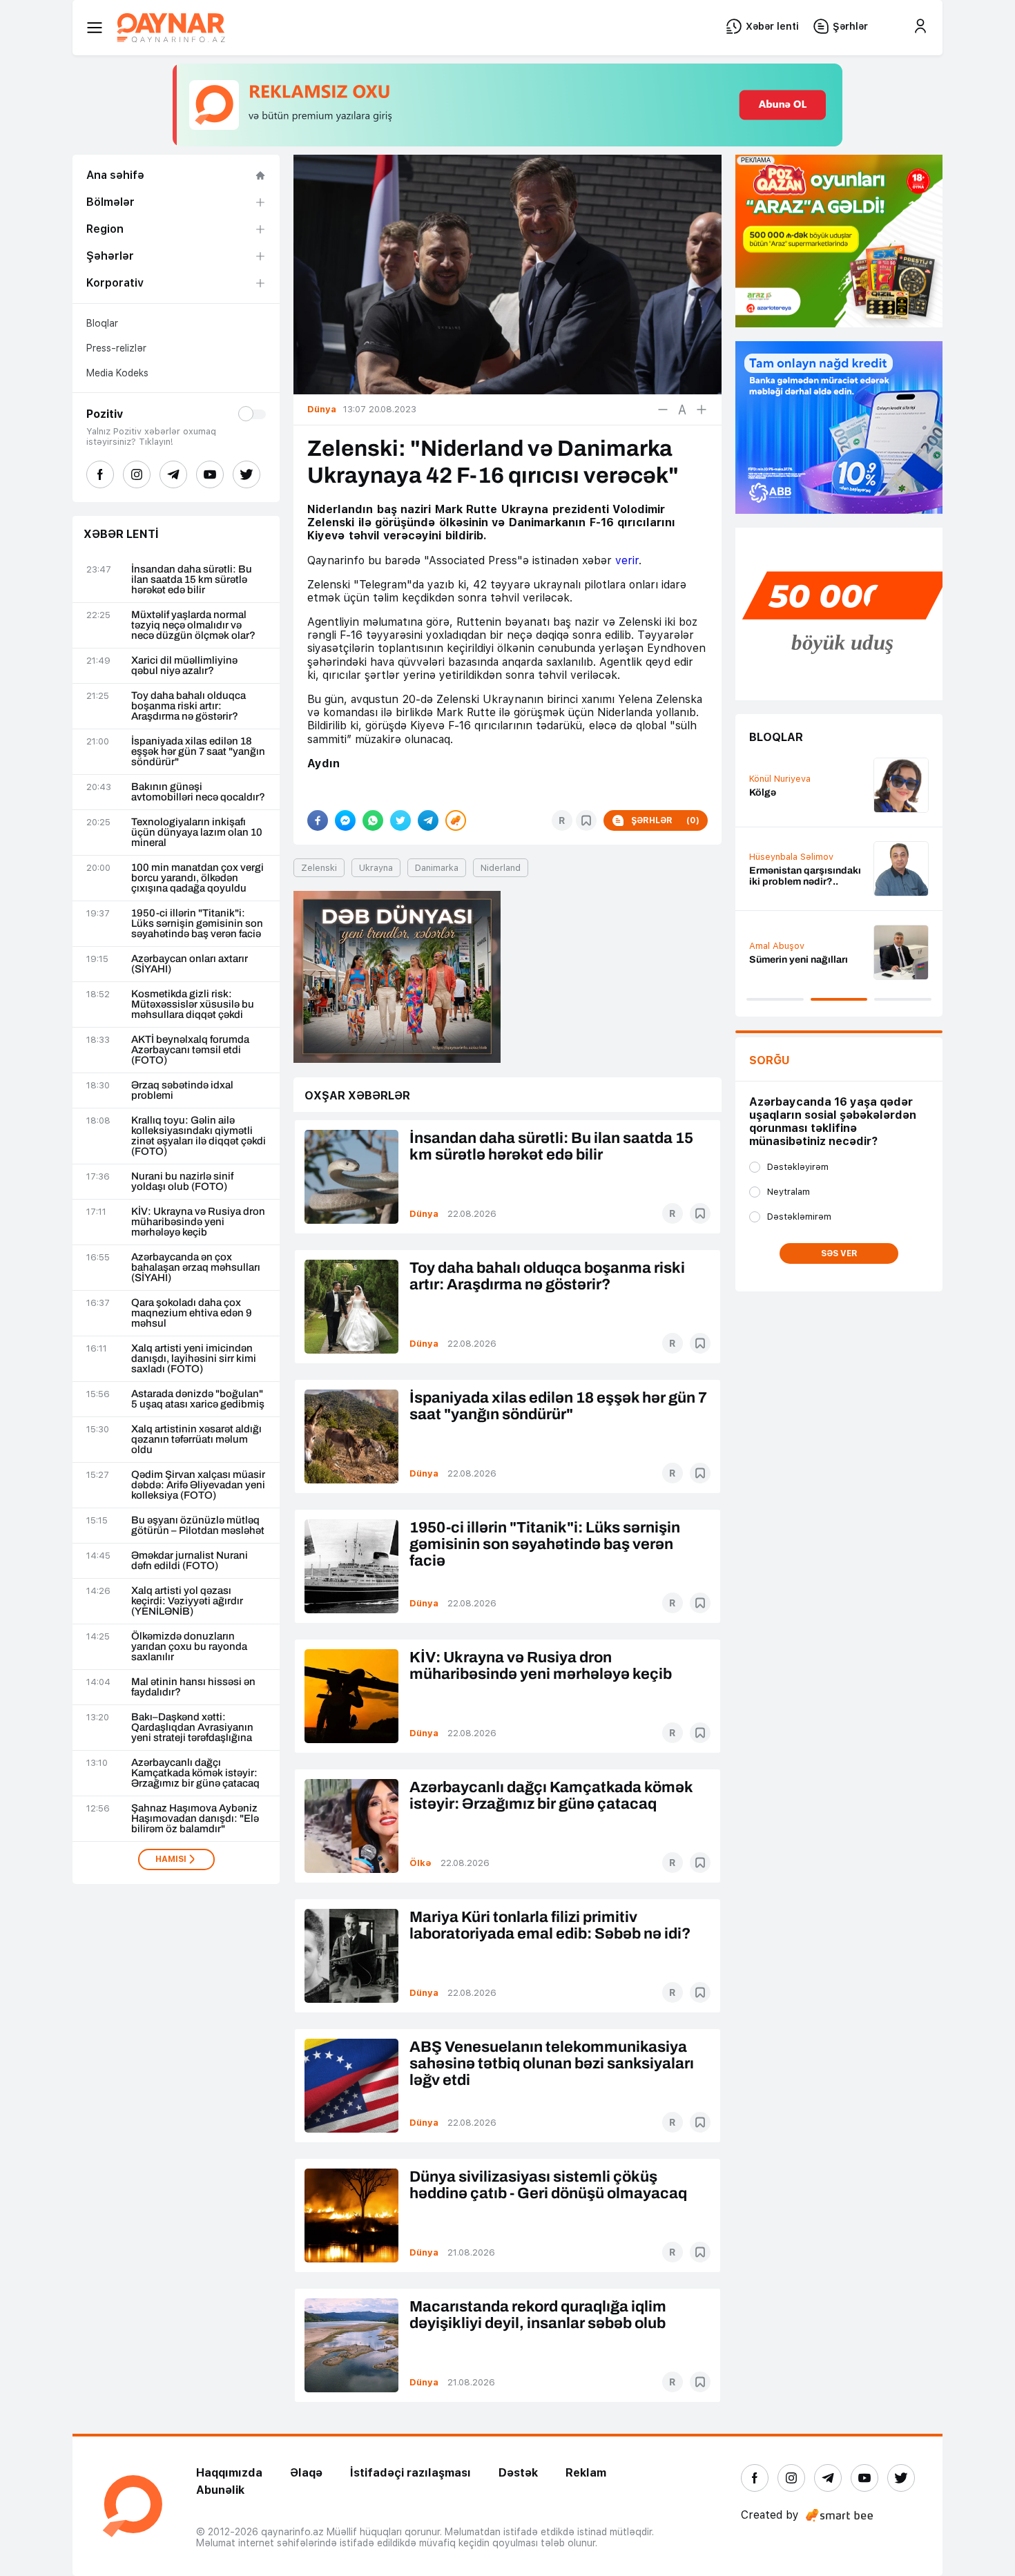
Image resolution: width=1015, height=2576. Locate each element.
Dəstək (518, 2473)
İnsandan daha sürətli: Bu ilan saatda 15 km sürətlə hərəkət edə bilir (192, 580)
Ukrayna (376, 868)
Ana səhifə (115, 175)
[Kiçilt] (663, 410)
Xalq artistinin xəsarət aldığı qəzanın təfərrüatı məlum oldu (196, 1440)
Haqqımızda (229, 2473)
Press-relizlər (116, 348)
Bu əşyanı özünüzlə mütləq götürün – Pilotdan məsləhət (198, 1526)
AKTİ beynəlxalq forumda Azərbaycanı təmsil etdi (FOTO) (190, 1050)
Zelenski (319, 868)
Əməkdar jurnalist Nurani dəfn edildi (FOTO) (190, 1561)
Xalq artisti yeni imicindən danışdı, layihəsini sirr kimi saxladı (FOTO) (194, 1359)
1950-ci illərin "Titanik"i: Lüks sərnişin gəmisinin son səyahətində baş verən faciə (197, 924)
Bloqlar (102, 323)
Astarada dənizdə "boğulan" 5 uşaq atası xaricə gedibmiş (198, 1399)
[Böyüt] (702, 410)
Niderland (501, 868)
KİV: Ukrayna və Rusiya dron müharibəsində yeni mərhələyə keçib (198, 1222)
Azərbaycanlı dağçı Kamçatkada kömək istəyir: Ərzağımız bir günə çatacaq (195, 1773)
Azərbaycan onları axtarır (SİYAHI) (190, 964)
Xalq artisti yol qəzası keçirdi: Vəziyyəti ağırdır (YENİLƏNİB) (187, 1601)
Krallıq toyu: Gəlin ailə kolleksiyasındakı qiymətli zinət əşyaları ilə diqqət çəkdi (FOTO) (199, 1136)
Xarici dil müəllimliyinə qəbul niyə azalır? (184, 666)
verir (627, 560)
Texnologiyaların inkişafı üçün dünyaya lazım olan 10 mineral (197, 833)
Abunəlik (220, 2490)
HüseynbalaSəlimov (791, 857)
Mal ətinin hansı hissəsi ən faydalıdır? (193, 1687)
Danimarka (437, 868)
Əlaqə (306, 2473)
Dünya (424, 1214)
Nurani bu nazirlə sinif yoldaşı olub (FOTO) (182, 1182)
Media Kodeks (117, 373)
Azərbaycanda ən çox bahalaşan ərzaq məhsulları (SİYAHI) (196, 1268)
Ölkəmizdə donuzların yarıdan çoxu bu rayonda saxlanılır (189, 1647)
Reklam (586, 2473)
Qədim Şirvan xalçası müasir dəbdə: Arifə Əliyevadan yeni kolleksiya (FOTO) (198, 1485)
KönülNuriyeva (780, 779)
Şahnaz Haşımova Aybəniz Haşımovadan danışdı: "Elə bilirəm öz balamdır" (195, 1819)
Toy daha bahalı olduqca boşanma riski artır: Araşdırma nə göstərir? (188, 706)
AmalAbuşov (777, 946)
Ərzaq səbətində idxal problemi (182, 1090)
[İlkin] (682, 410)
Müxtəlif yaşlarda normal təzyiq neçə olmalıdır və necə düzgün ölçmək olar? (193, 625)
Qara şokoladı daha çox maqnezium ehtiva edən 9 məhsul (192, 1313)
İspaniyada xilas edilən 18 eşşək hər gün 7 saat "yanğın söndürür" (198, 752)
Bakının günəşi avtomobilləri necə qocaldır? (198, 792)
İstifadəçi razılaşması (410, 2473)
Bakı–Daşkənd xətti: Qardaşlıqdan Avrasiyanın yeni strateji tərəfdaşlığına (192, 1728)
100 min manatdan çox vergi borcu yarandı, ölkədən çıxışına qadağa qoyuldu (197, 878)
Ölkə (420, 1863)
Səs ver (839, 1253)
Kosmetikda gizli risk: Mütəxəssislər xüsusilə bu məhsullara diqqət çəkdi (193, 1005)
